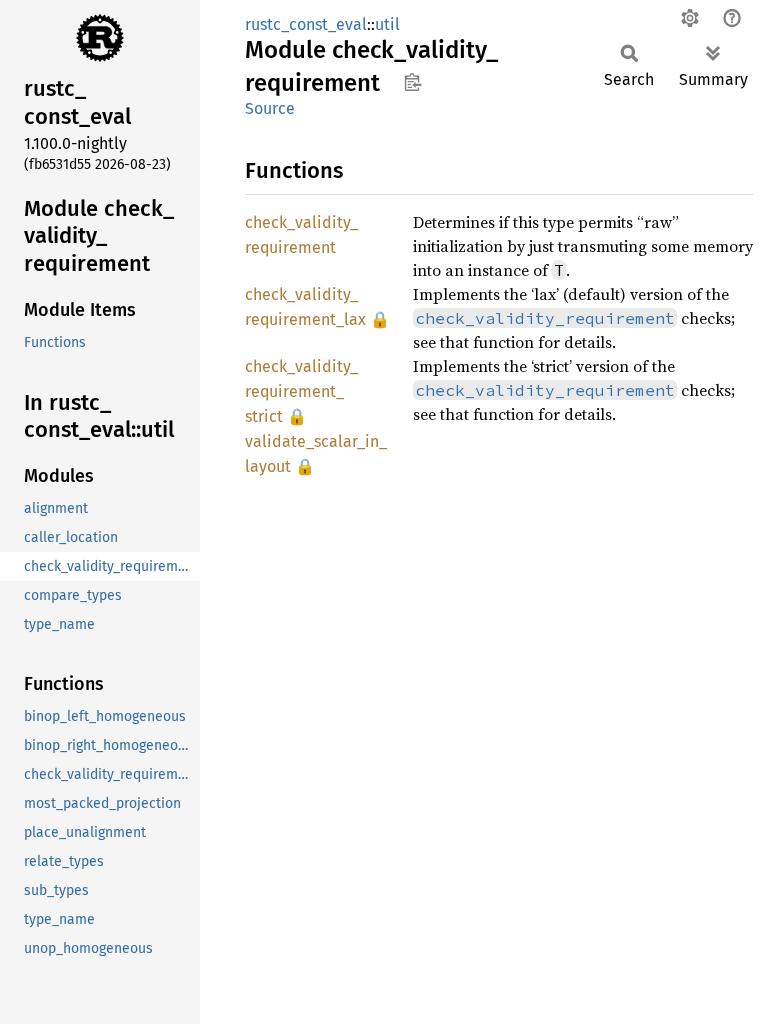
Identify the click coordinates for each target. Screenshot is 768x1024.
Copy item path (412, 82)
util (387, 24)
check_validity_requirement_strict (301, 391)
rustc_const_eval (306, 24)
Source (270, 108)
